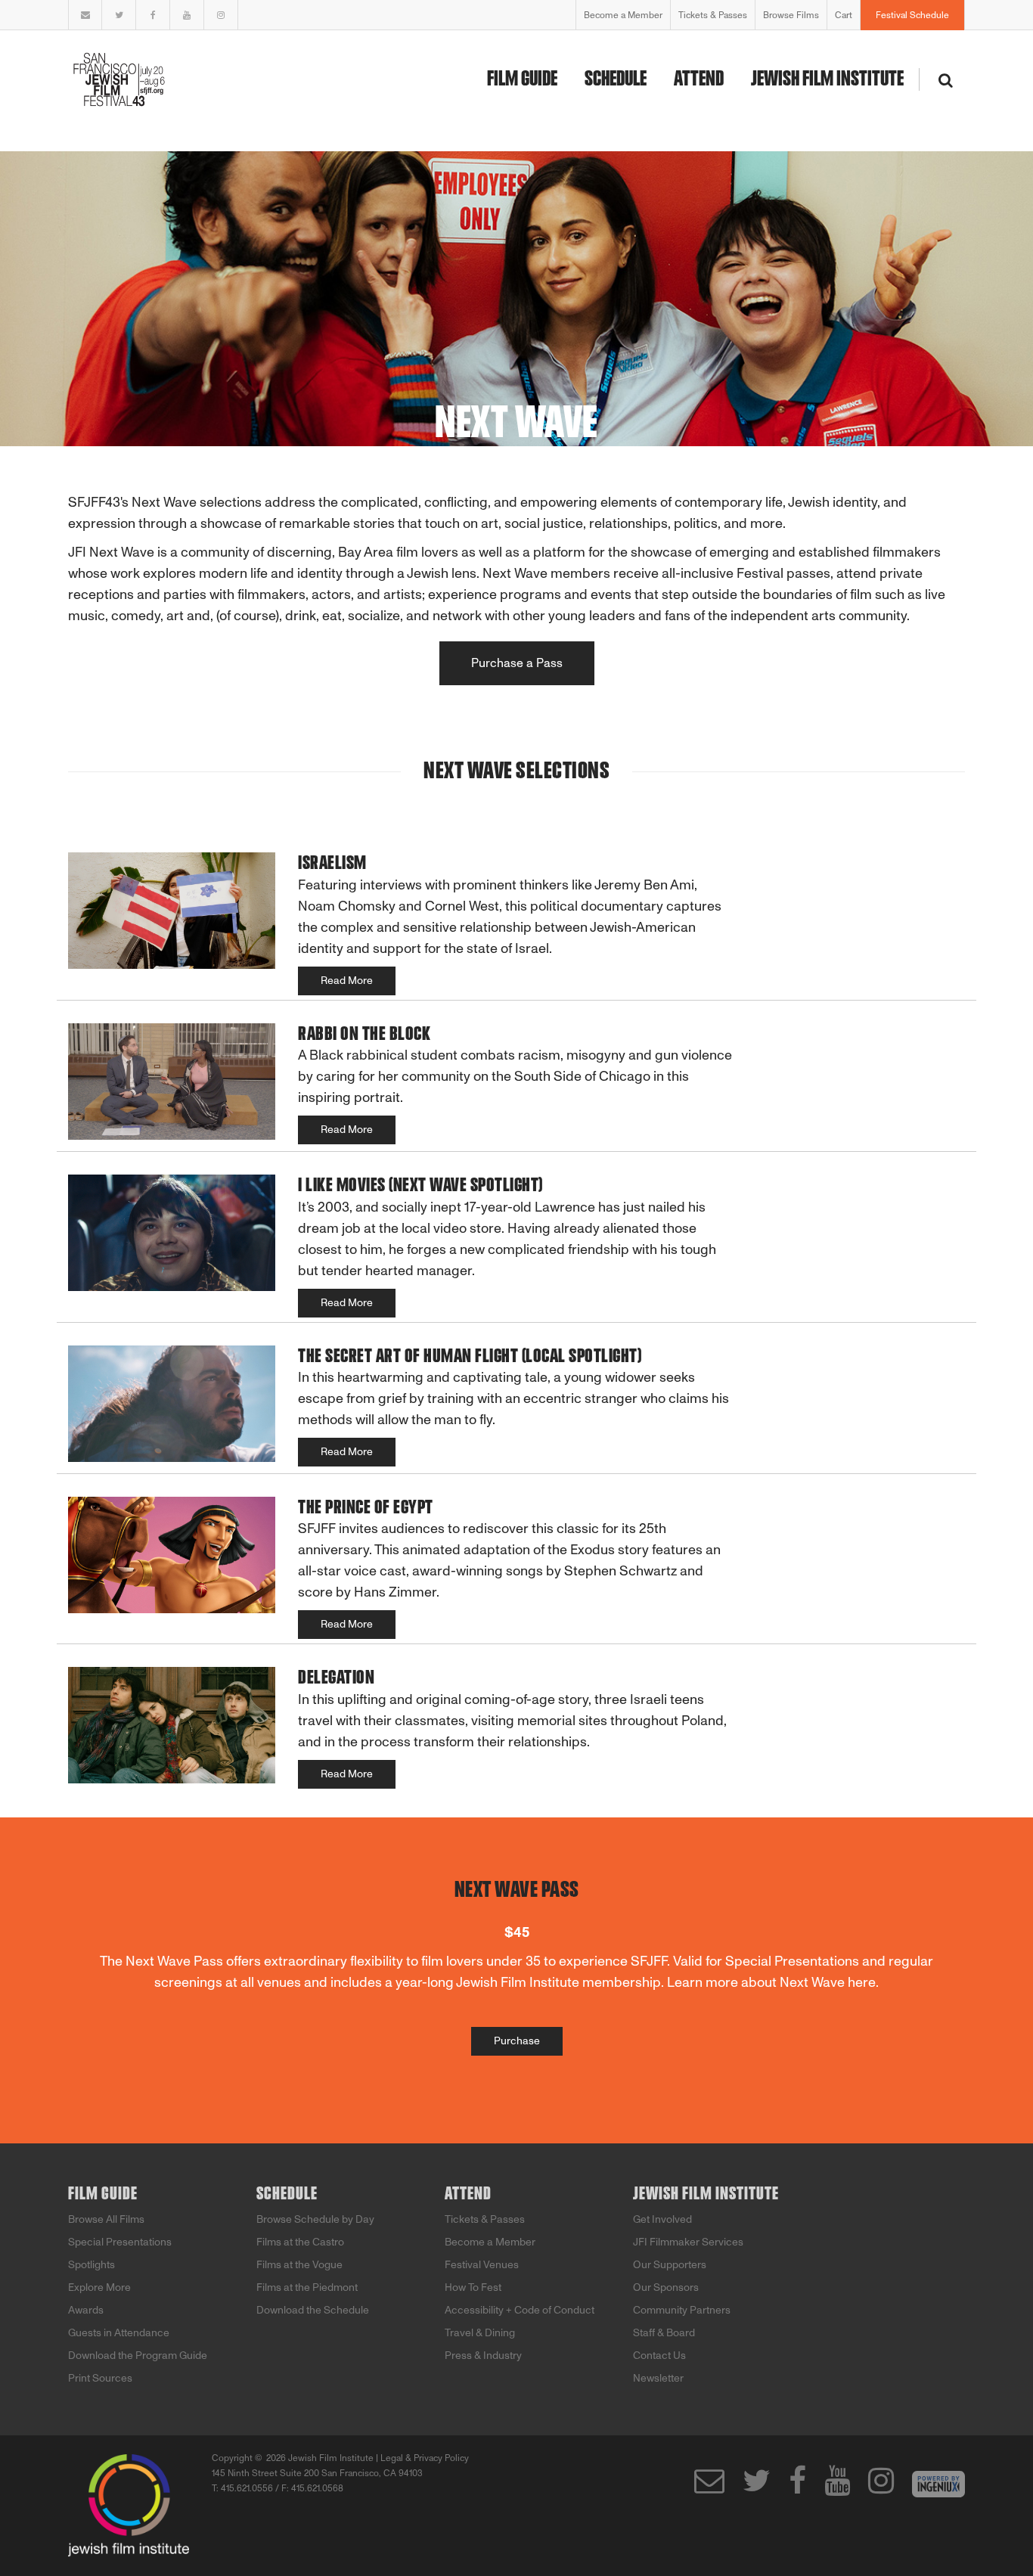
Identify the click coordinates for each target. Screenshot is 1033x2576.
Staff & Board (664, 2333)
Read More (347, 981)
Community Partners (682, 2310)
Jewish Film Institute (827, 79)
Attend (699, 79)
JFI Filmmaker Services (688, 2242)
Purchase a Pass (517, 663)
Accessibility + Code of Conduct (520, 2310)
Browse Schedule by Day (315, 2219)
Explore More (99, 2287)
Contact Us (659, 2356)
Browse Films (791, 15)
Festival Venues (482, 2265)
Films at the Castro (300, 2242)
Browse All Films (106, 2219)
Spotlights (92, 2265)
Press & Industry (483, 2356)
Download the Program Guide (138, 2356)
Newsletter (658, 2378)
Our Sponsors (666, 2287)
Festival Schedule (912, 15)
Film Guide (522, 79)
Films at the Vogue (299, 2265)
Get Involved (662, 2219)
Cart (844, 15)
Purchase (517, 2041)
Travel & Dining (480, 2333)
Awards (86, 2310)
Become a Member (623, 15)
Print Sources (100, 2378)
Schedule (616, 79)
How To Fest (473, 2287)
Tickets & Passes (713, 15)
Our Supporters (670, 2265)
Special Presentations (120, 2242)
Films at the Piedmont (307, 2287)
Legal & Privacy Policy (425, 2458)
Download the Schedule (313, 2310)
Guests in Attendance (119, 2333)
